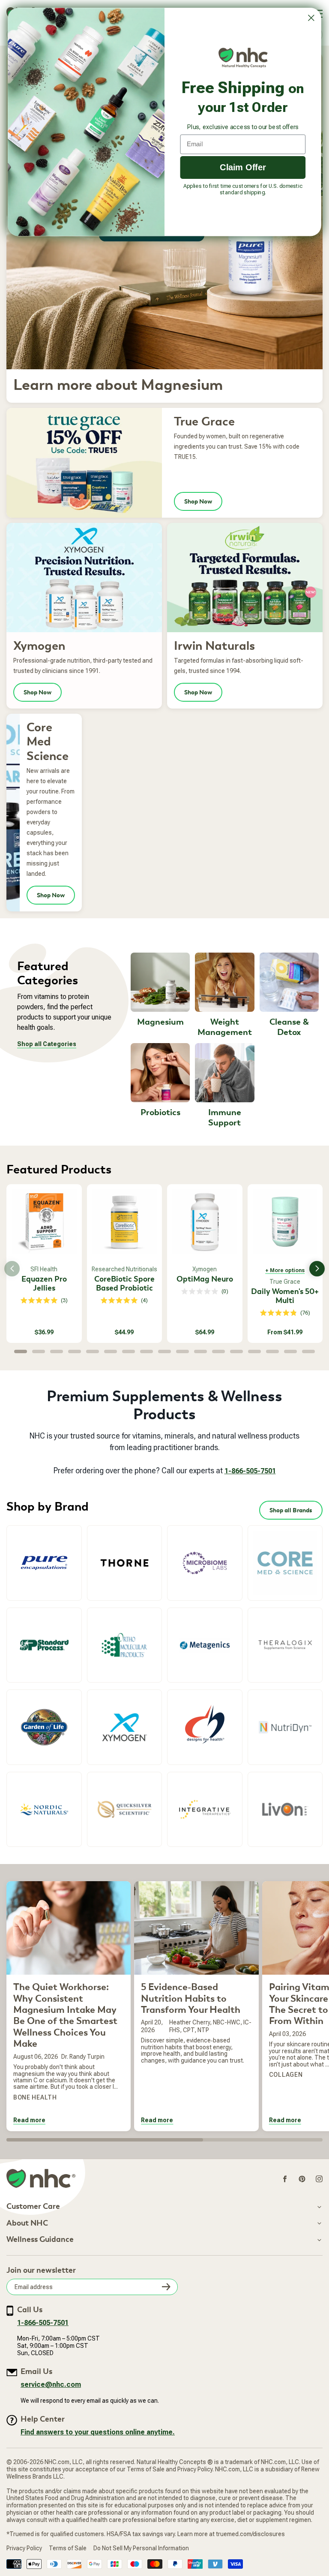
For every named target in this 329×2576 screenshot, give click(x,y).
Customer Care (33, 2207)
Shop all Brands (291, 1510)
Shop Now (198, 501)
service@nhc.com (51, 2384)
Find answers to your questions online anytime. (98, 2432)
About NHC (27, 2223)
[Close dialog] (311, 18)
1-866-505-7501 (250, 1471)
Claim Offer (243, 167)
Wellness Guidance (40, 2240)
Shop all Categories (47, 1044)
